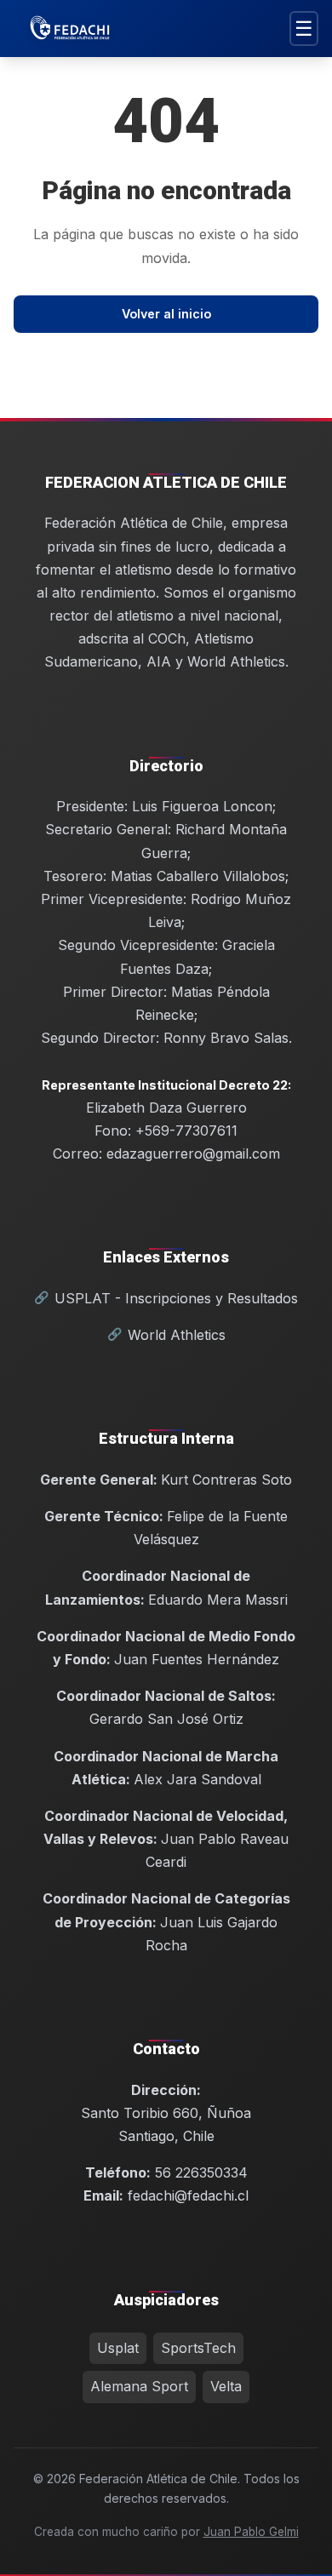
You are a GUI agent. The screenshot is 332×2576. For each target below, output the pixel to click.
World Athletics (177, 1335)
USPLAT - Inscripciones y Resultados (176, 1298)
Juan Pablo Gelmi (251, 2532)
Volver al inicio (166, 314)
